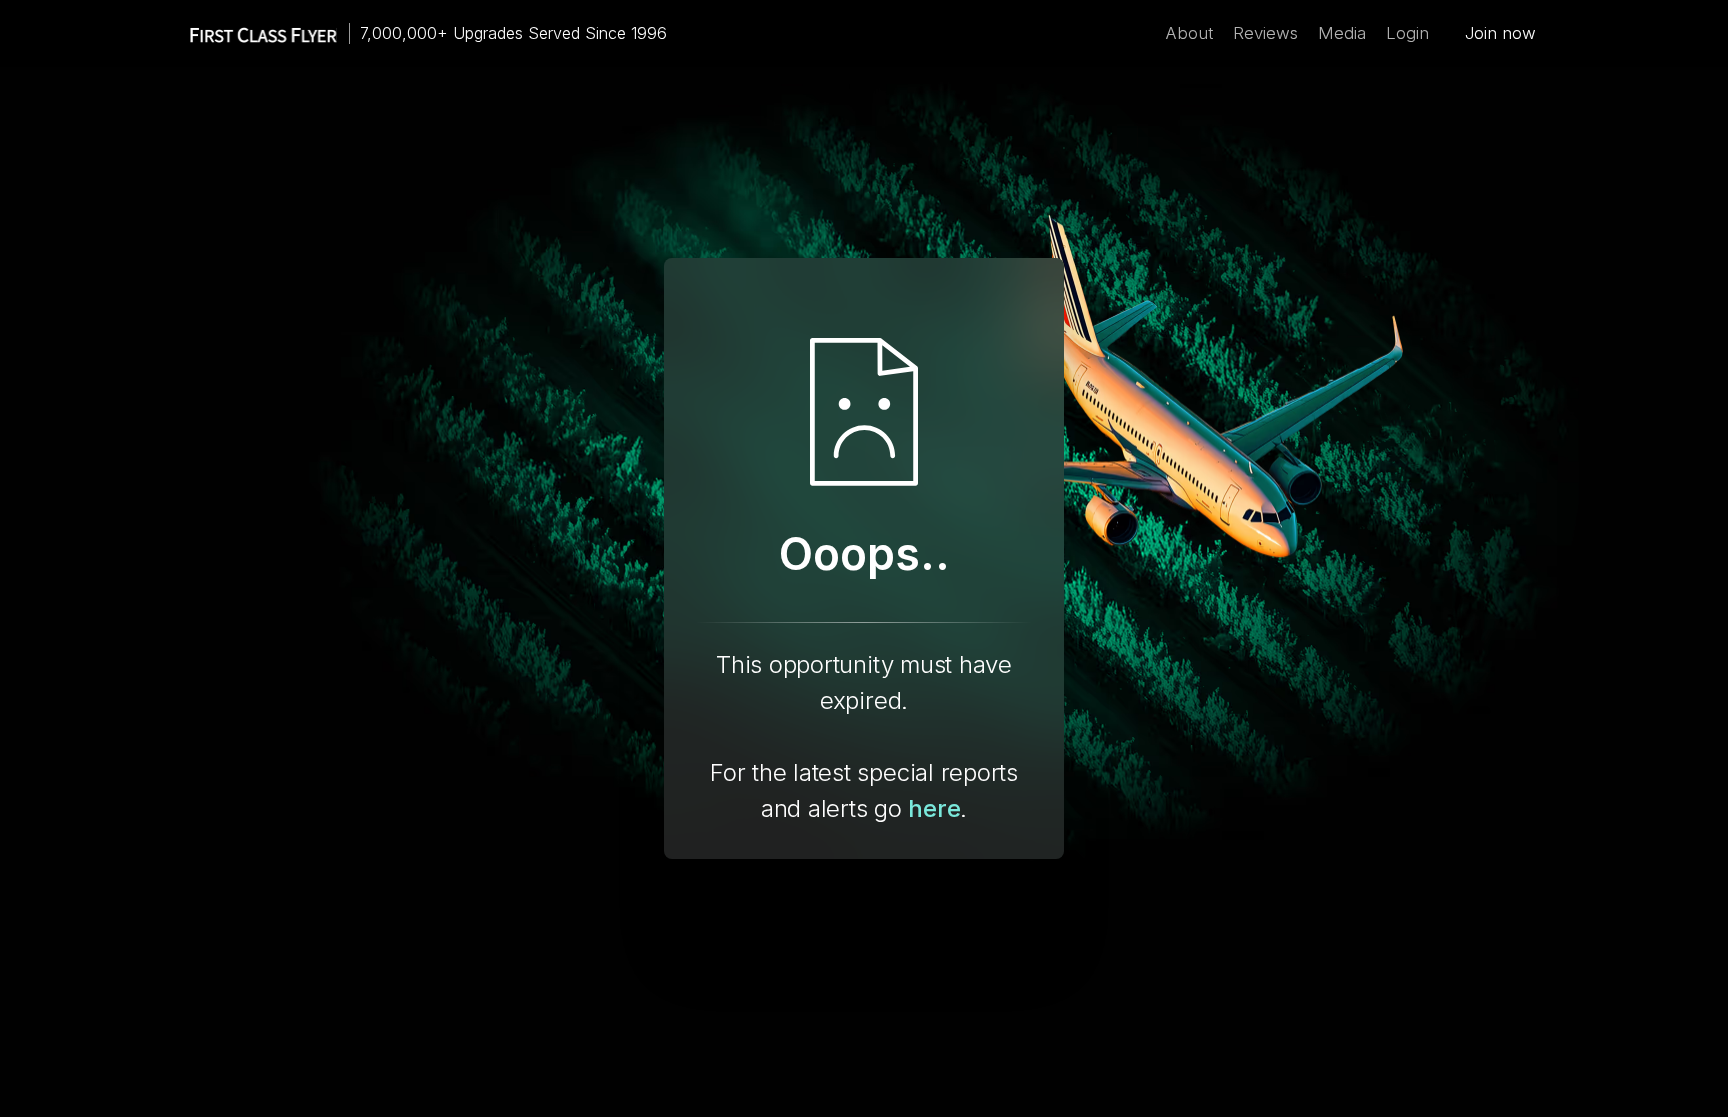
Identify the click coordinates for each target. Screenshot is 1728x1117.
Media (1342, 33)
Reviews (1265, 33)
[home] (254, 33)
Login (1407, 33)
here (934, 808)
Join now (1500, 33)
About (1189, 33)
